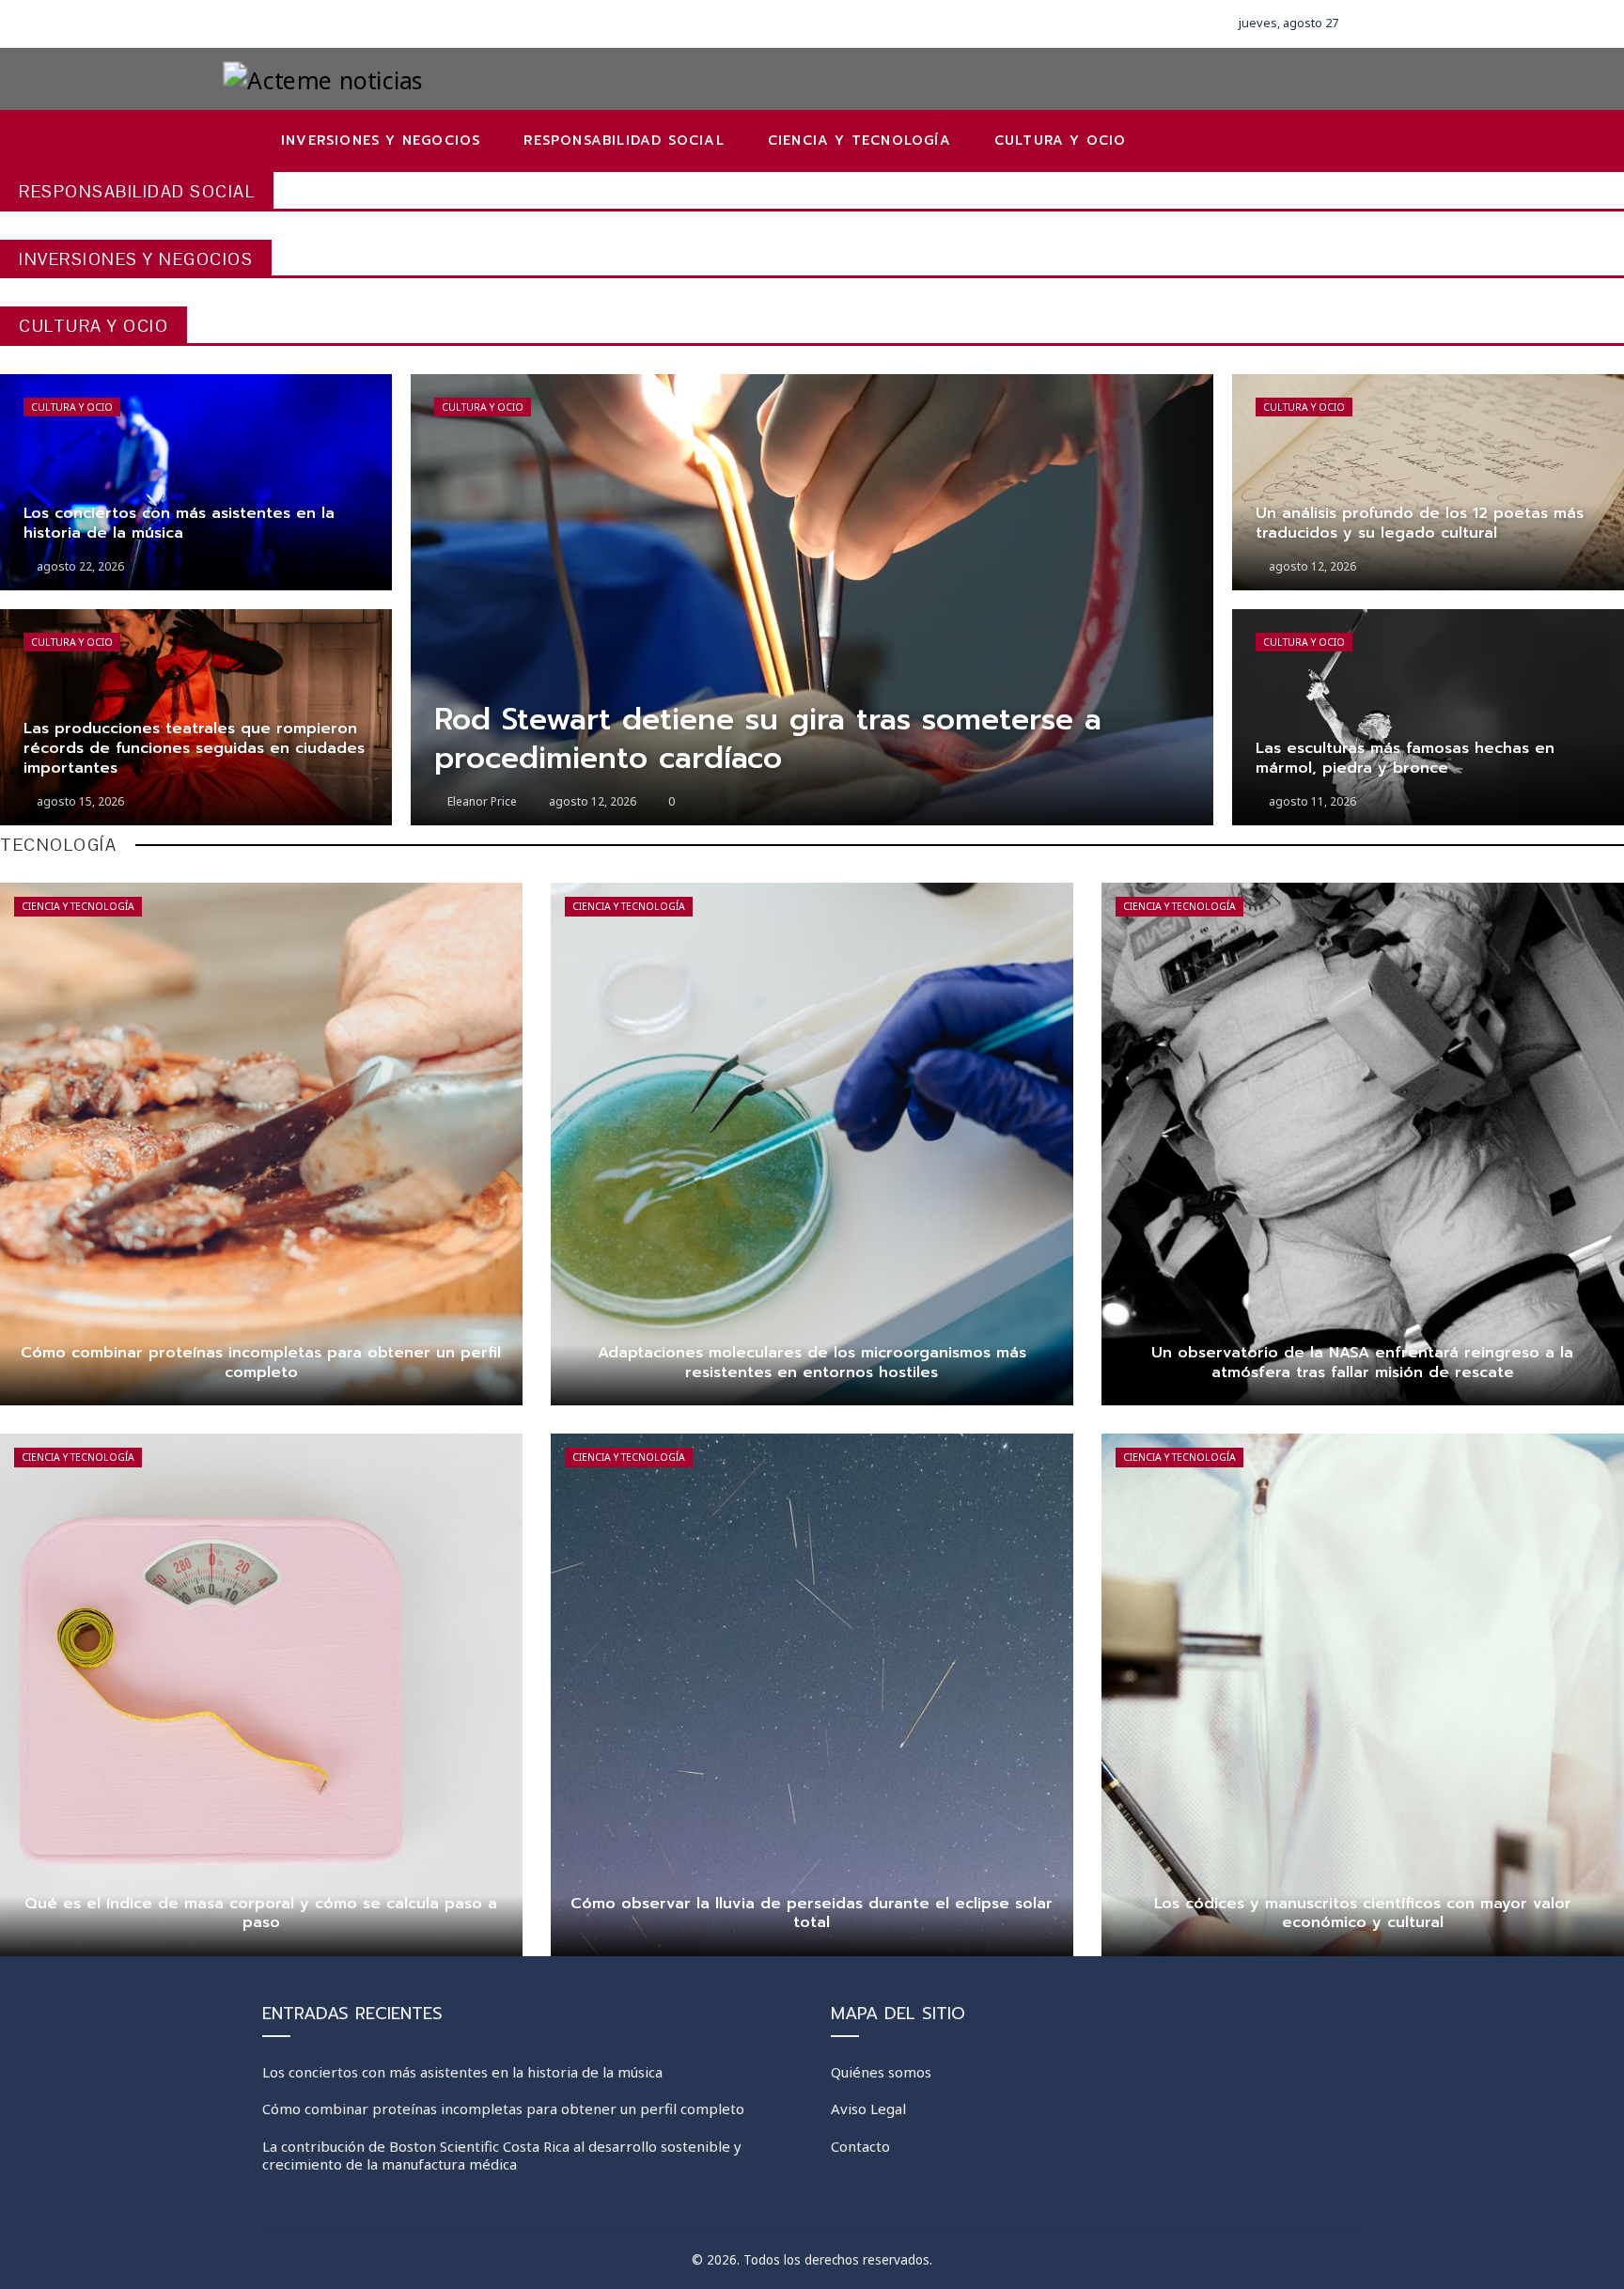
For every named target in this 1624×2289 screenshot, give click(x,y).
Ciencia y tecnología (78, 906)
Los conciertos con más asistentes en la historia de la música (462, 2072)
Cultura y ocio (72, 407)
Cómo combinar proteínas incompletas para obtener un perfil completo (503, 2109)
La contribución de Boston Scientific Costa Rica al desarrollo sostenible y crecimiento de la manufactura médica (502, 2156)
